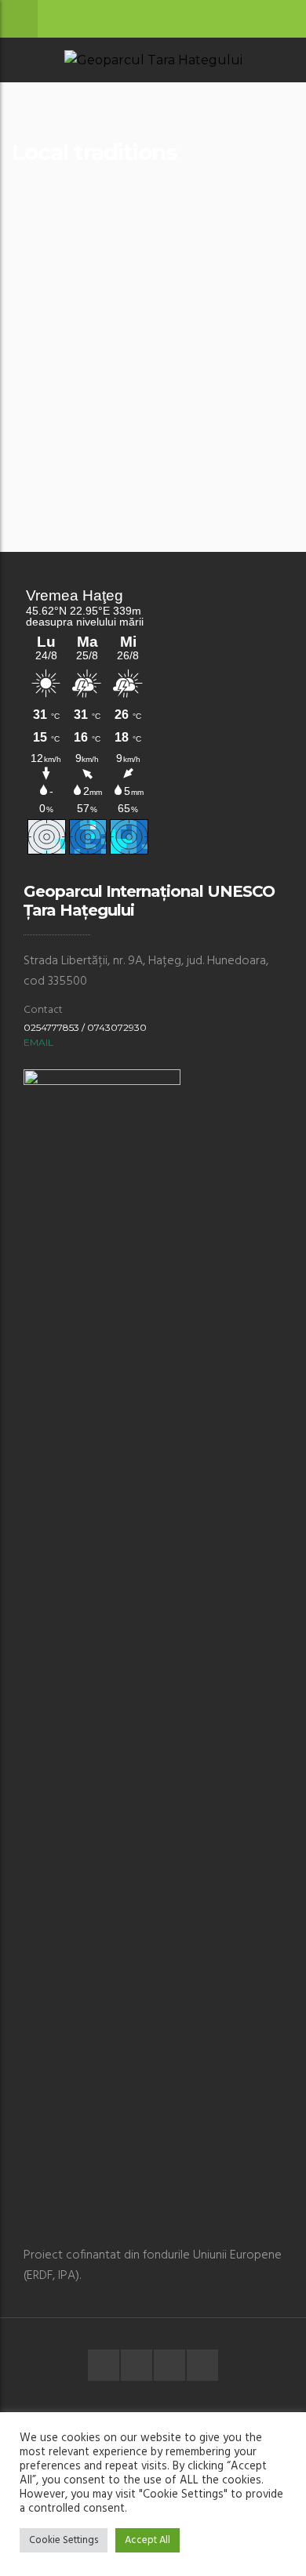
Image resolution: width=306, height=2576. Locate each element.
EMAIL (38, 1042)
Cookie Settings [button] (64, 2540)
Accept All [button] (148, 2540)
